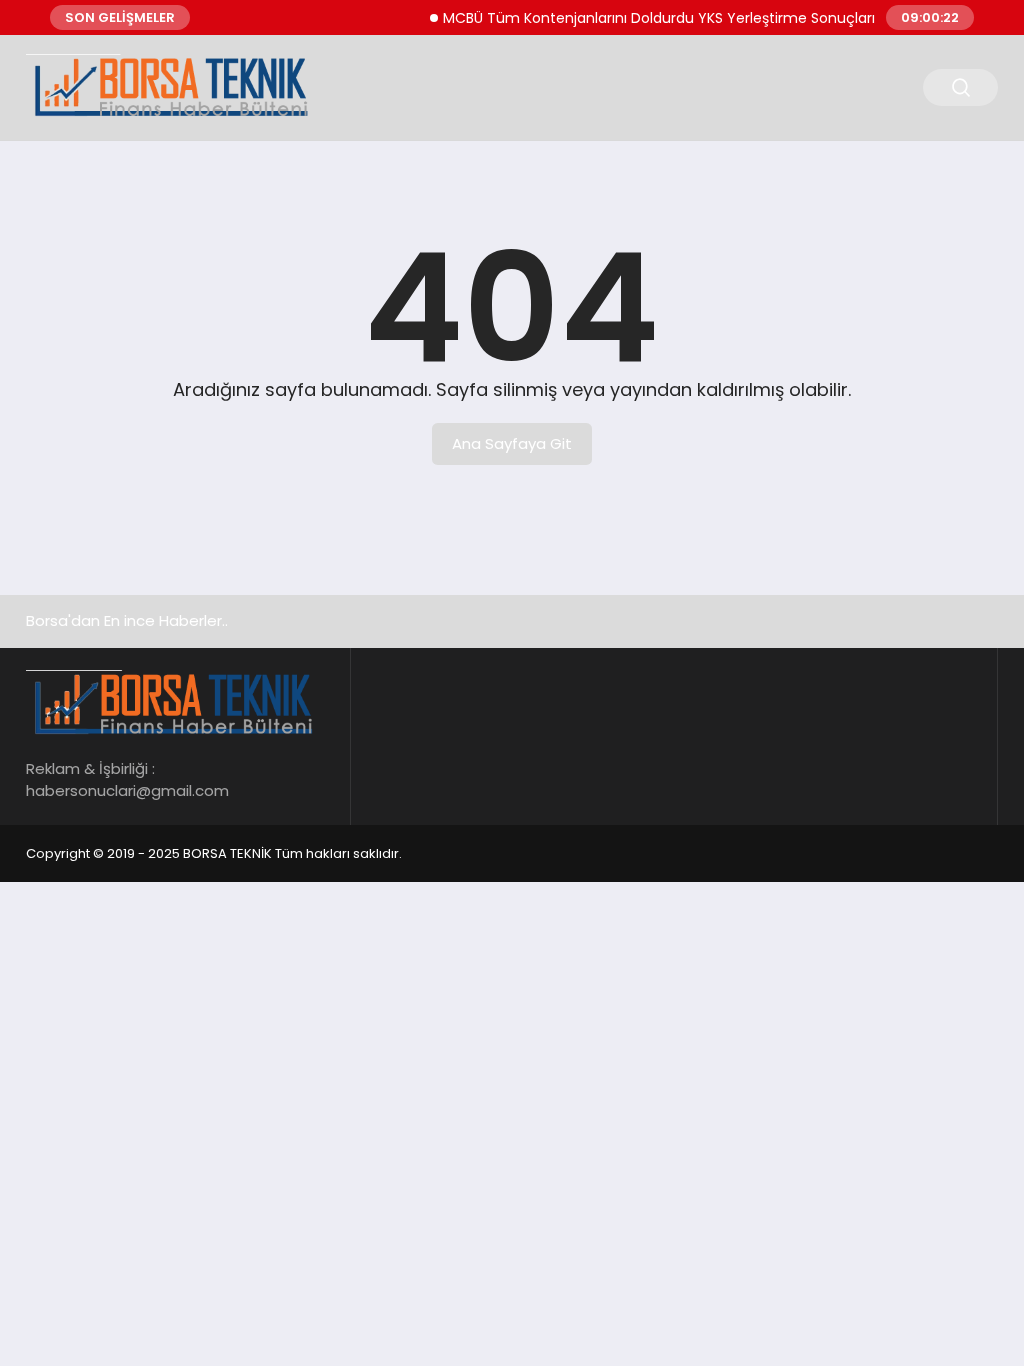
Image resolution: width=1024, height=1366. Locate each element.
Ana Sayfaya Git (512, 443)
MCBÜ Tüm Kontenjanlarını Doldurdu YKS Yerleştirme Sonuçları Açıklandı (681, 18)
